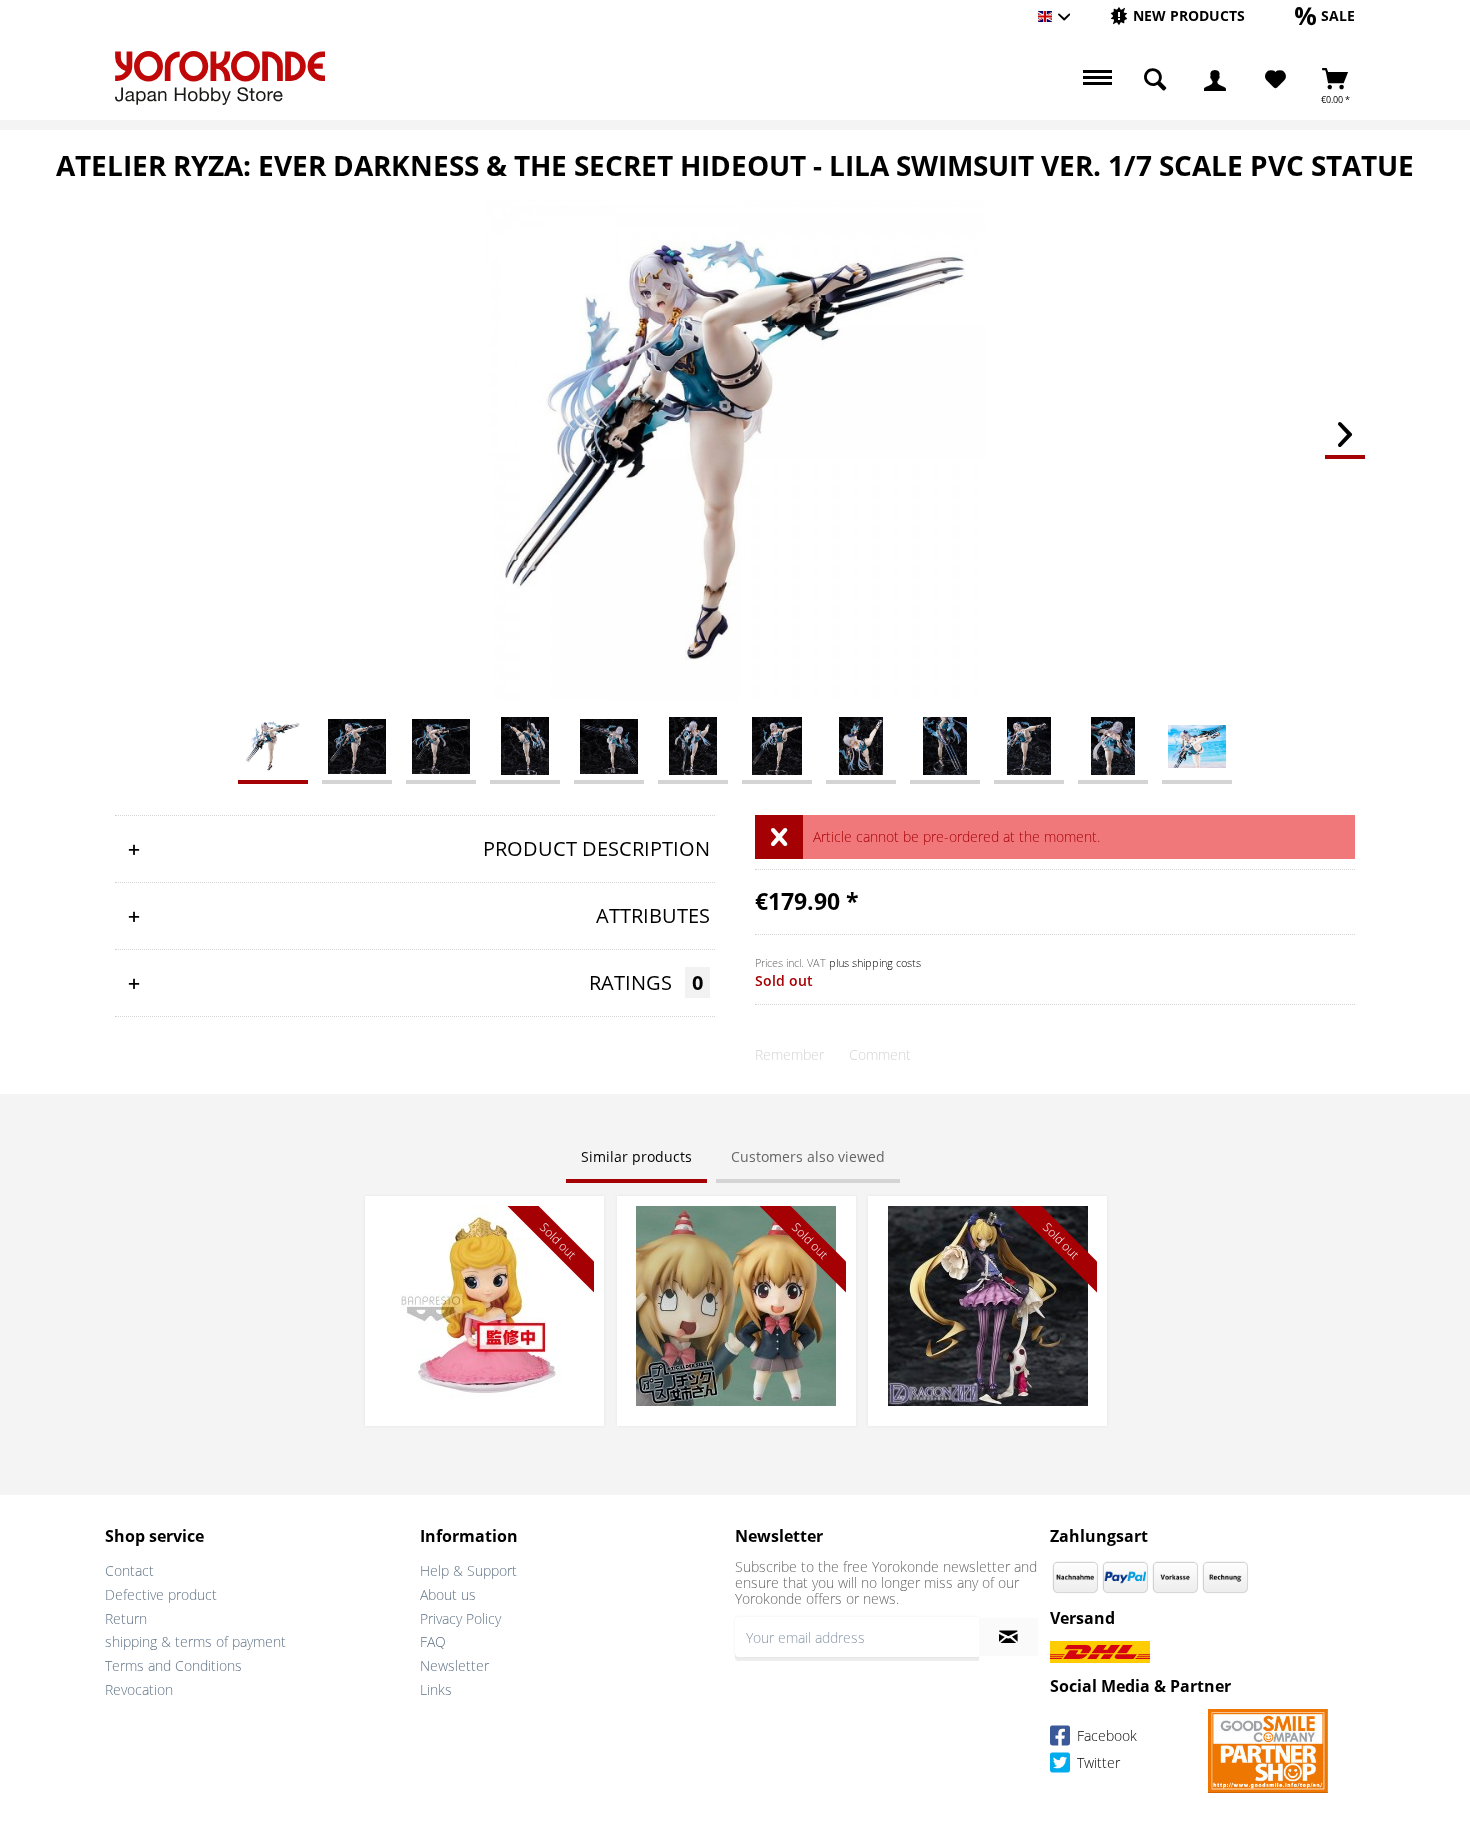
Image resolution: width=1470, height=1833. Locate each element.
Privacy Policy (460, 1618)
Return (126, 1618)
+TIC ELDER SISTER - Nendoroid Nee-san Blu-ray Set (736, 1225)
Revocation (139, 1689)
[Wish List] (1275, 80)
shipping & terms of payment (195, 1641)
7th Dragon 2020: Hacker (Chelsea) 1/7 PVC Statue (988, 1225)
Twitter (1096, 1762)
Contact (129, 1570)
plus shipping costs (875, 962)
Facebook (1105, 1735)
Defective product (161, 1594)
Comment (880, 1054)
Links (436, 1689)
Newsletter (454, 1665)
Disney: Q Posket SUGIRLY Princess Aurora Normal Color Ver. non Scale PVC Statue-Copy (484, 1235)
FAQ (433, 1641)
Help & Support (468, 1570)
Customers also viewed (808, 1156)
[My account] (1215, 80)
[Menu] (1095, 80)
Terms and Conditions (173, 1665)
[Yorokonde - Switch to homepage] (220, 78)
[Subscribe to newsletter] (1008, 1637)
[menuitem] (1177, 16)
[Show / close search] (1155, 80)
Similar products (636, 1156)
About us (448, 1594)
